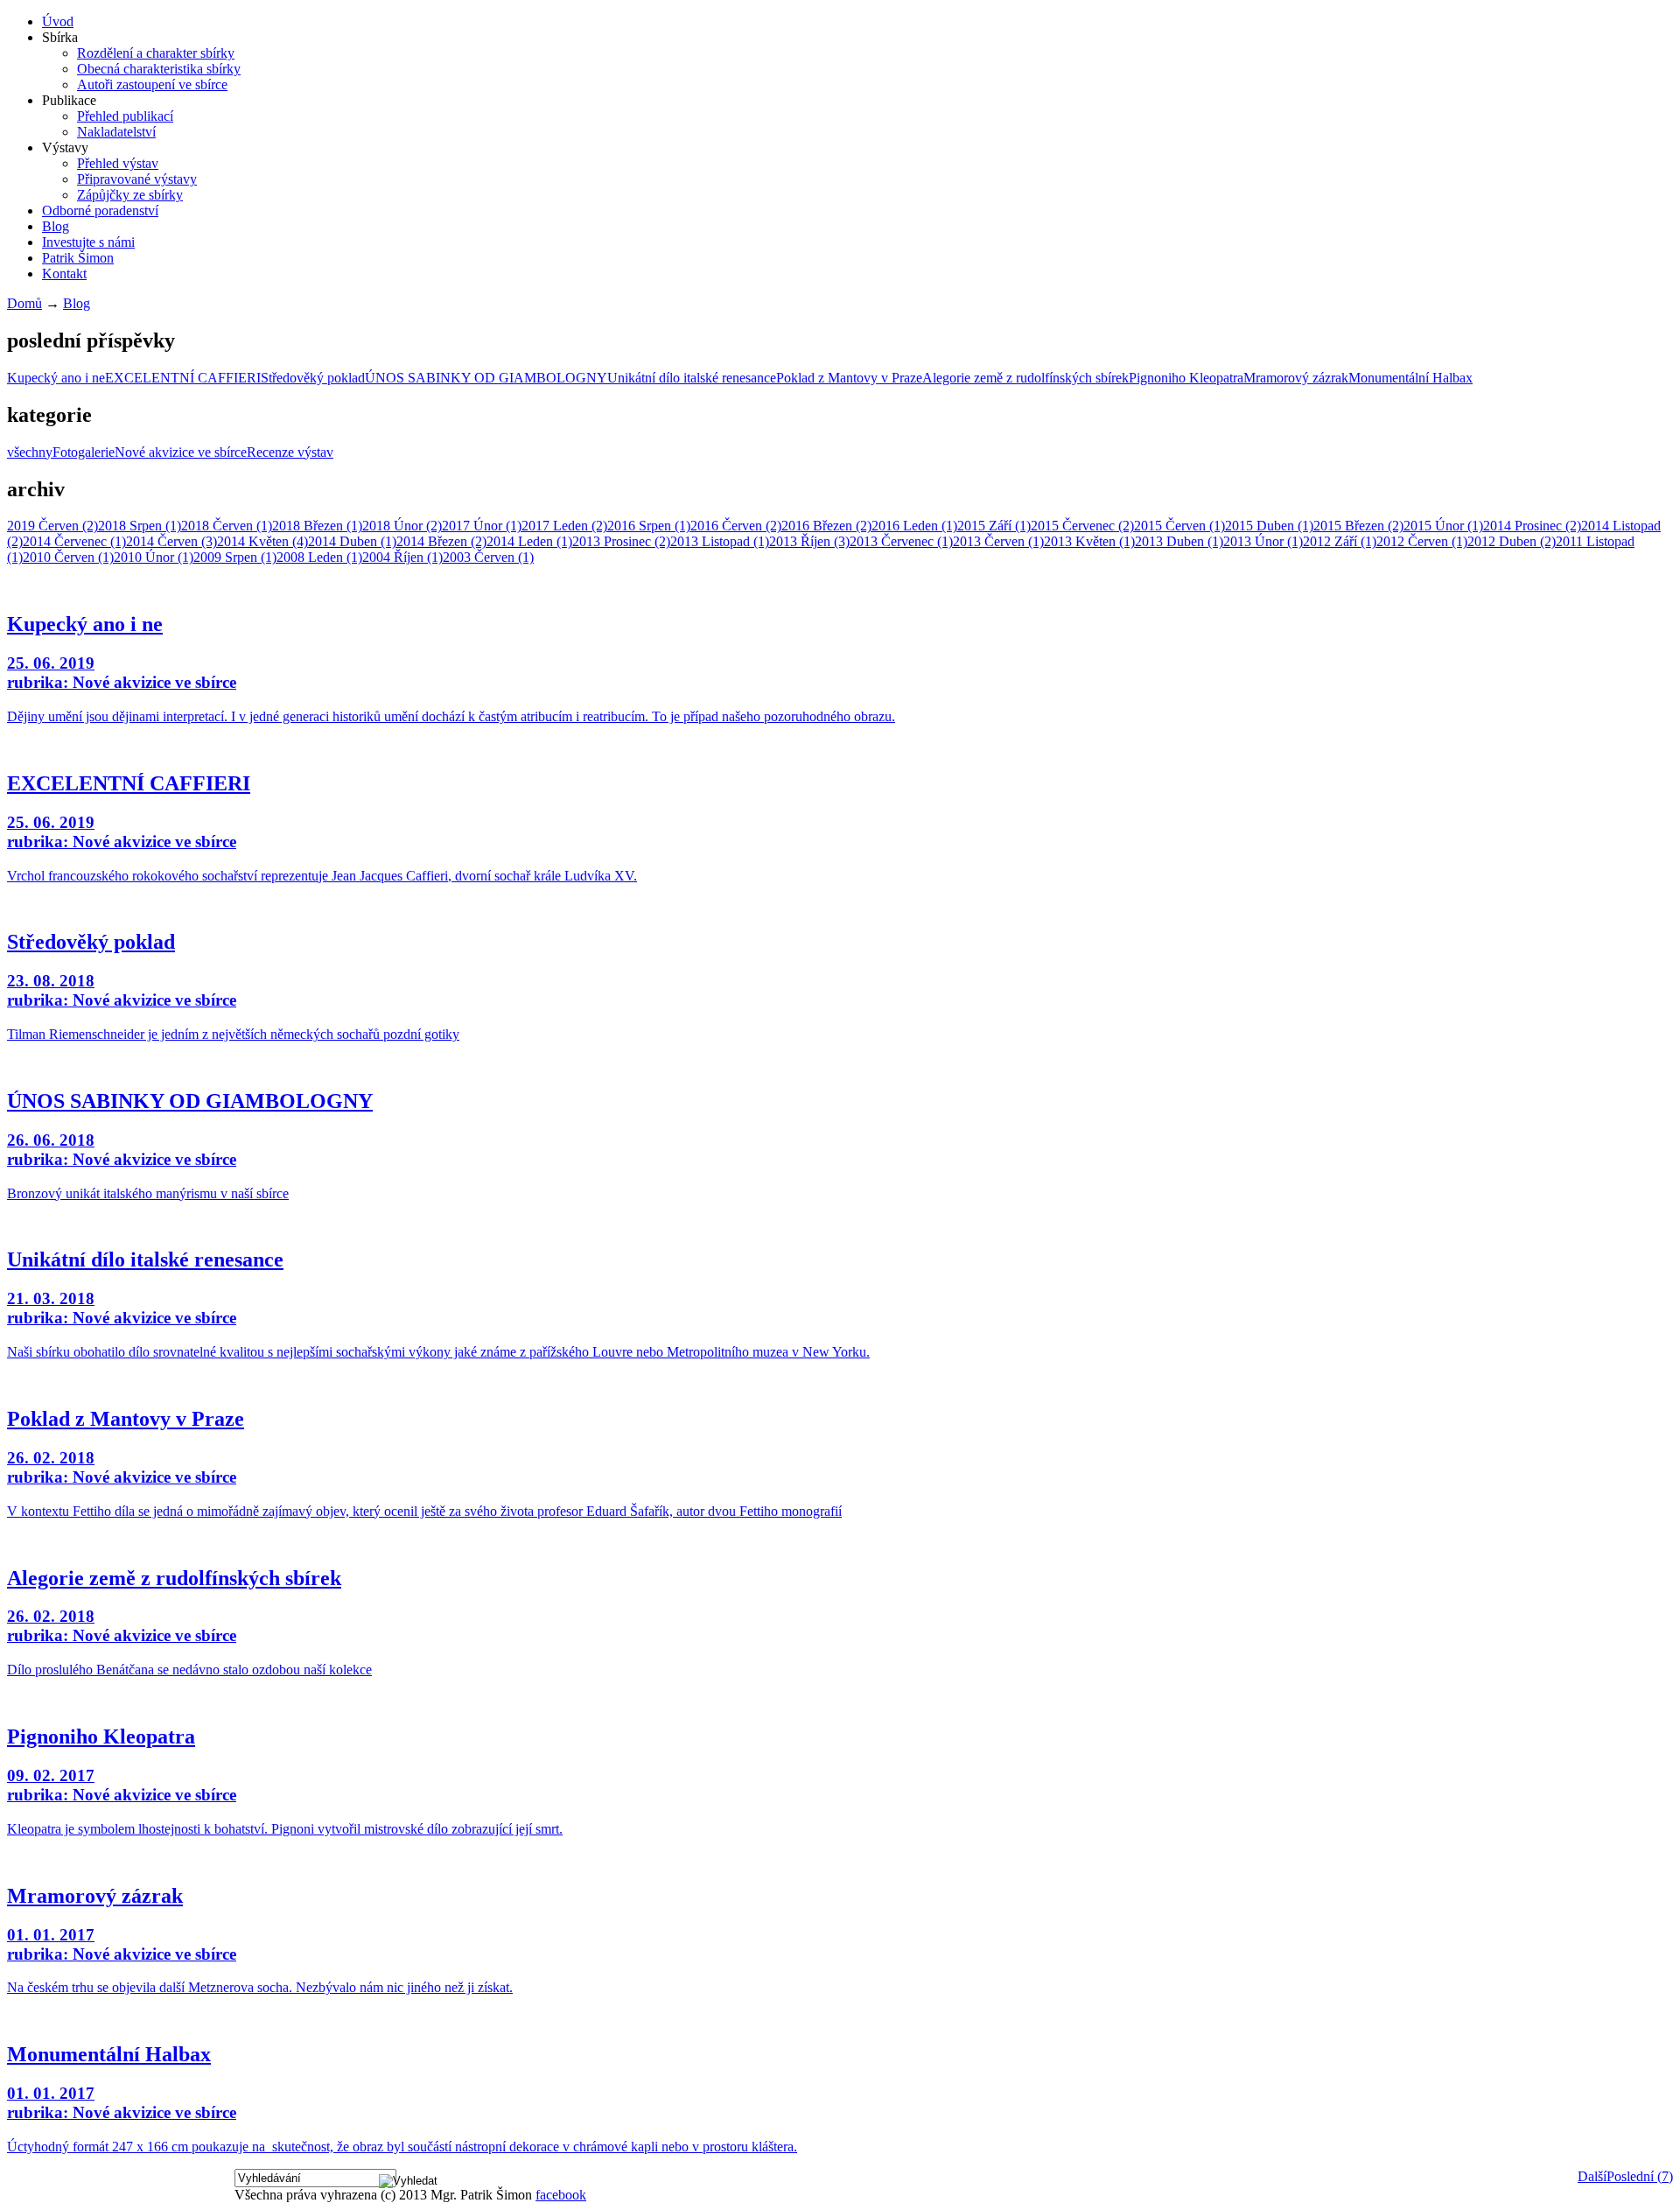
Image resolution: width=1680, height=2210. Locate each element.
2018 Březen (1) (317, 526)
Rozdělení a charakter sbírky (156, 53)
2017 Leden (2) (564, 526)
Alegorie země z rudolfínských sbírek (1025, 378)
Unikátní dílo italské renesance (692, 378)
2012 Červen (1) (1422, 541)
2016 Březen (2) (826, 526)
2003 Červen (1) (488, 557)
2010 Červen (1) (68, 557)
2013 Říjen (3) (809, 541)
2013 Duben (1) (1179, 541)
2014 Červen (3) (171, 541)
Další (1592, 2176)
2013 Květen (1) (1089, 541)
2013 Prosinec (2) (621, 541)
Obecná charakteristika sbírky (159, 69)
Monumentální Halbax (1410, 378)
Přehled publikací (125, 116)
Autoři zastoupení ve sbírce (152, 84)
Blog (56, 226)
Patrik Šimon (78, 258)
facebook (561, 2195)
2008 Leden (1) (319, 557)
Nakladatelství (116, 132)
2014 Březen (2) (441, 541)
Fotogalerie (84, 452)
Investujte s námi (88, 242)
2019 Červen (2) (52, 526)
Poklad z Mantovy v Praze (849, 378)
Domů (24, 303)
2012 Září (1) (1340, 541)
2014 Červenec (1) (74, 541)
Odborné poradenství (100, 210)
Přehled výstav (118, 163)
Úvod (58, 21)
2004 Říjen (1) (402, 557)
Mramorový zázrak (1296, 378)
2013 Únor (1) (1263, 541)
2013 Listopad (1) (720, 541)
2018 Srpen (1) (140, 526)
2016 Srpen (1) (649, 526)
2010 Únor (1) (154, 557)
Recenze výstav (290, 452)
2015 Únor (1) (1443, 526)
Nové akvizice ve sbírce (181, 452)
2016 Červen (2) (736, 526)
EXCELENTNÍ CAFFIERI (183, 378)
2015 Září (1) (994, 526)
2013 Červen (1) (998, 541)
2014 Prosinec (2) (1532, 526)
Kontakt (64, 274)
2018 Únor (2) (402, 526)
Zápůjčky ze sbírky (130, 195)
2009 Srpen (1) (235, 557)
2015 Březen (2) (1358, 526)
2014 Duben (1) (352, 541)
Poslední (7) (1640, 2176)
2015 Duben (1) (1269, 526)
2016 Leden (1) (914, 526)
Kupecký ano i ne (56, 378)
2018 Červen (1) (227, 526)
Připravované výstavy (137, 179)
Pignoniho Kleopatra (1186, 378)
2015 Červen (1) (1179, 526)
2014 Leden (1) (529, 541)
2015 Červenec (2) (1082, 526)
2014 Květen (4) (262, 541)
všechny (30, 452)
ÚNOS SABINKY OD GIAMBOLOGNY (486, 378)
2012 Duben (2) (1512, 541)
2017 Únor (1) (482, 526)
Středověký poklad (313, 378)
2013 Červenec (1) (901, 541)
